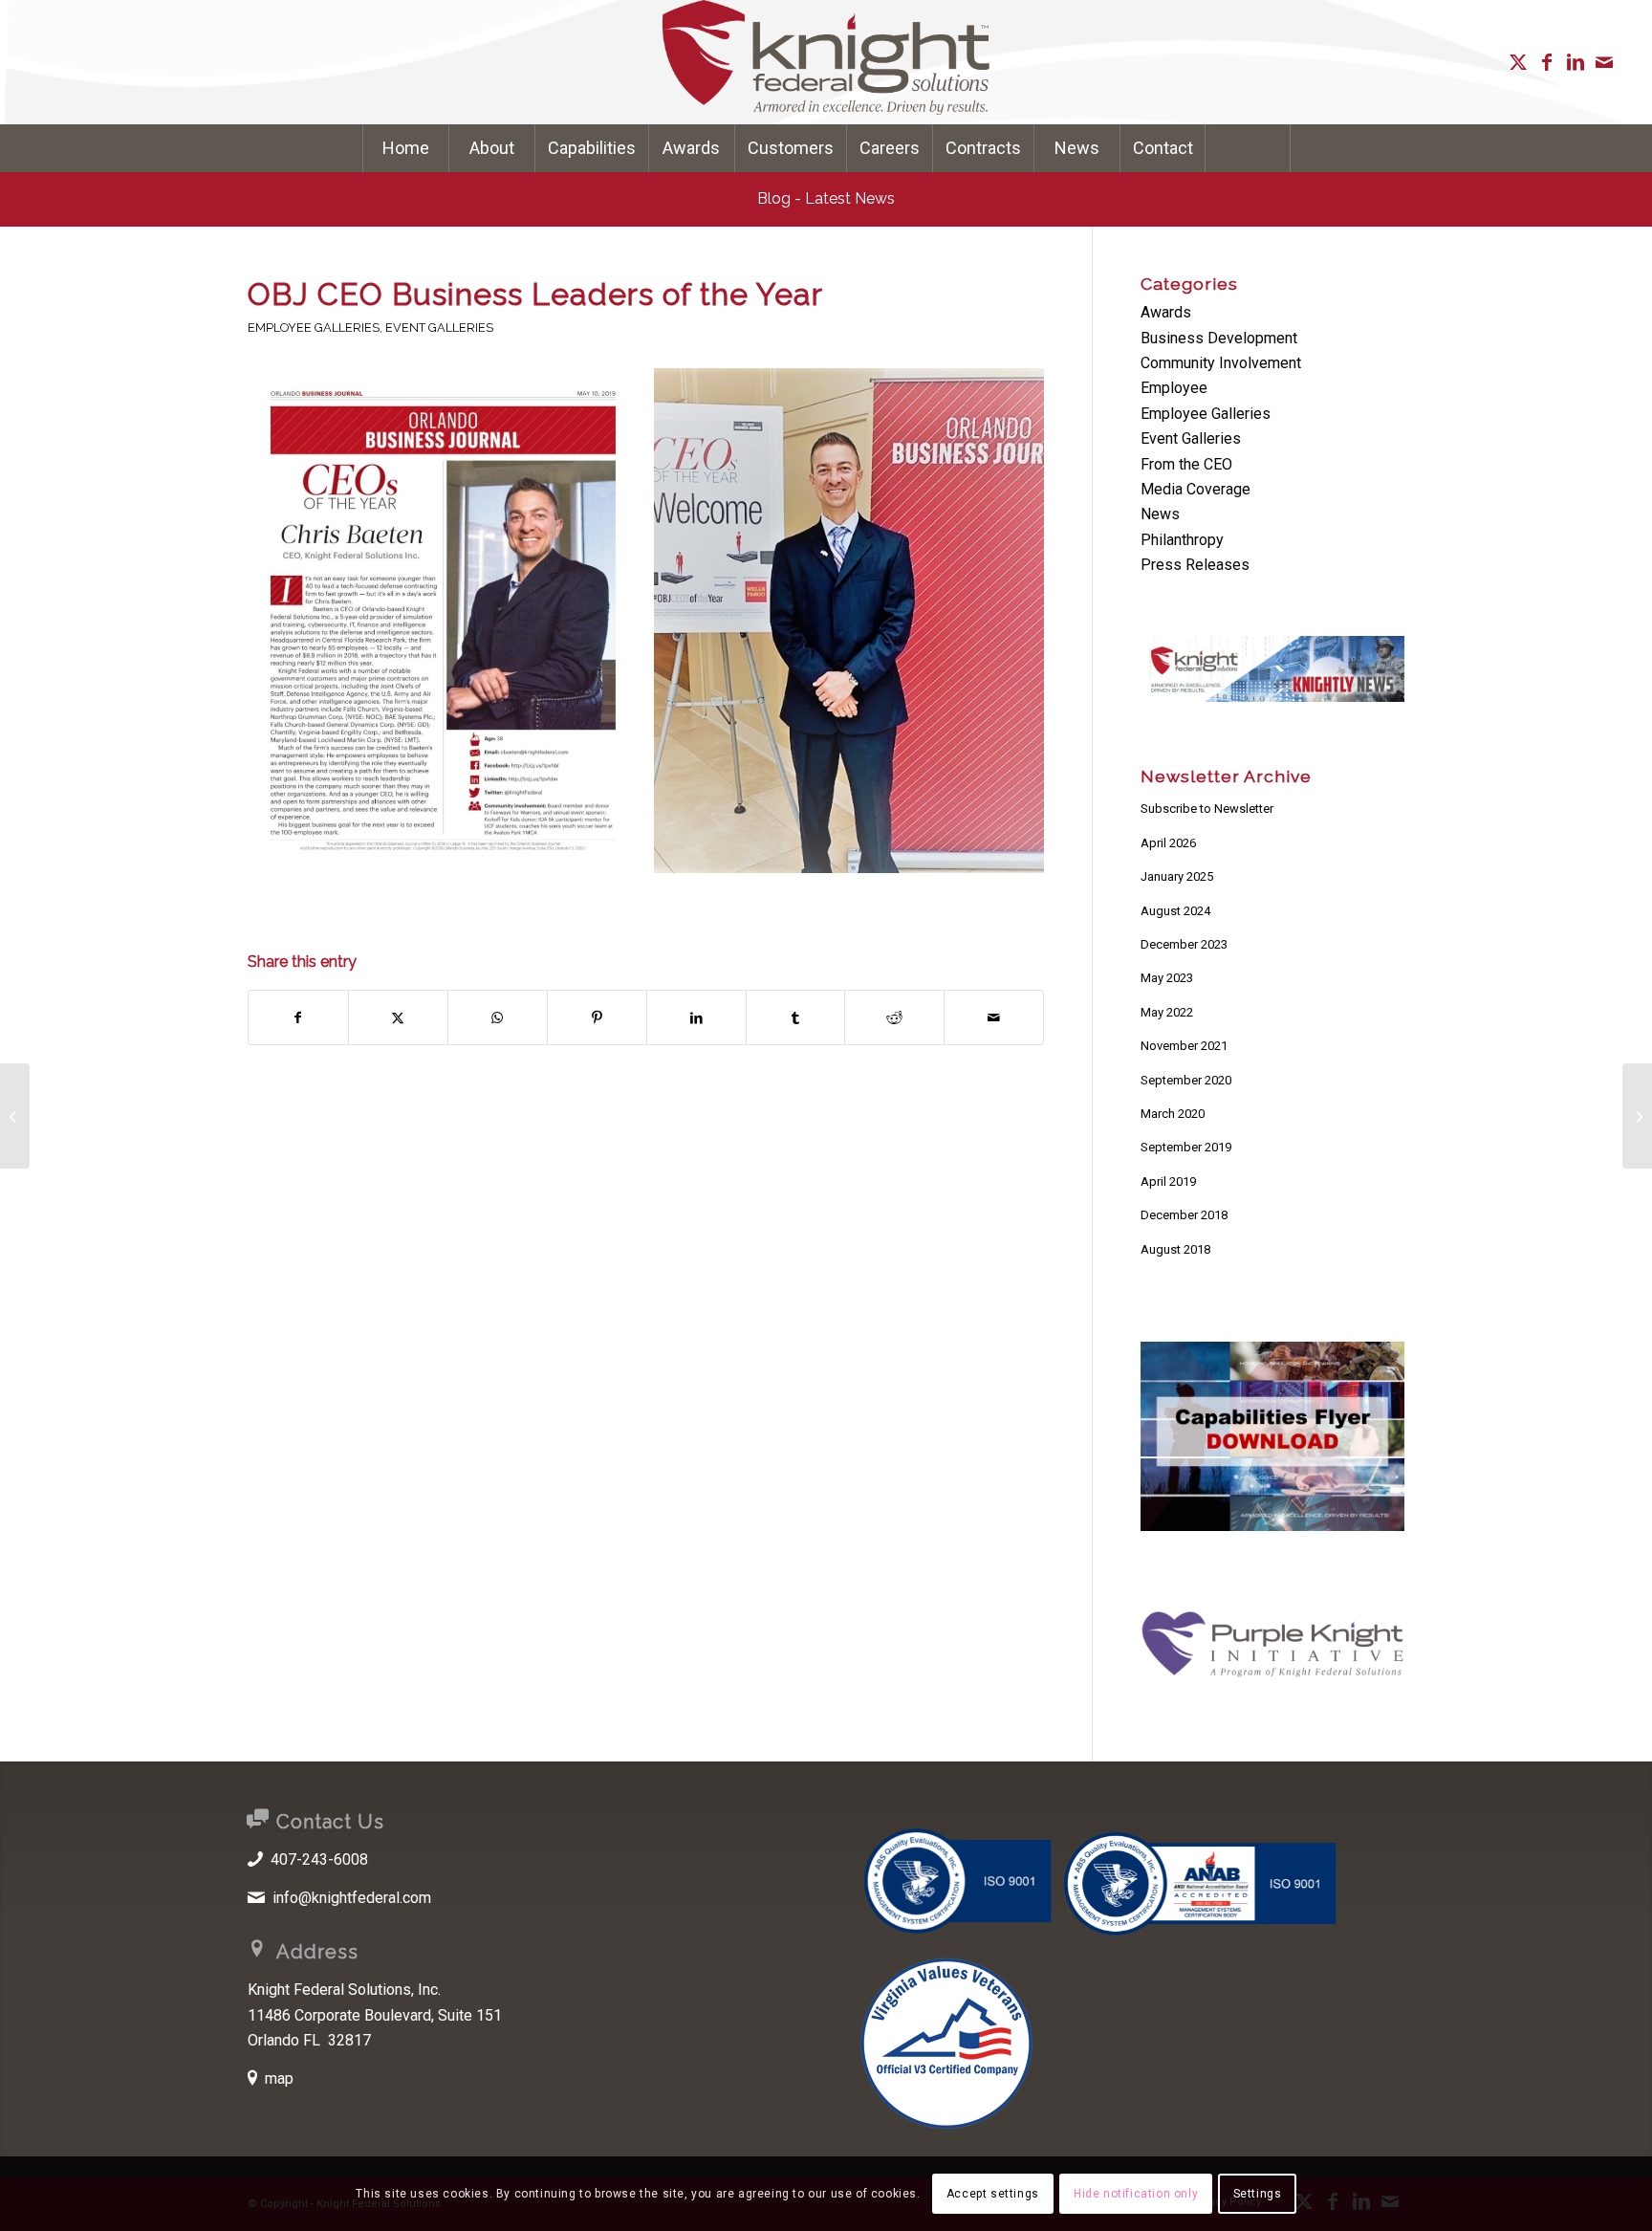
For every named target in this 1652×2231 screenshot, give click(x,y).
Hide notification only (1136, 2194)
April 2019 (1168, 1181)
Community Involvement (1221, 363)
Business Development (1219, 338)
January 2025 (1177, 876)
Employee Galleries (314, 328)
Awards (1166, 312)
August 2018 (1175, 1249)
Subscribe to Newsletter (1207, 809)
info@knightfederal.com (352, 1898)
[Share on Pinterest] (597, 1017)
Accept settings (993, 2194)
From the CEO (1186, 464)
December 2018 (1184, 1215)
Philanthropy (1182, 540)
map (279, 2078)
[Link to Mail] (1604, 62)
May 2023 (1167, 978)
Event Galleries (439, 328)
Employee (1174, 388)
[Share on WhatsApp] (498, 1017)
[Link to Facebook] (1547, 62)
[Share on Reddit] (894, 1017)
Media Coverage (1196, 489)
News (1160, 514)
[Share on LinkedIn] (696, 1017)
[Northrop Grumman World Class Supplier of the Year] (15, 1116)
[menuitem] (405, 148)
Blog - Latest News (826, 198)
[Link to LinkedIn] (1576, 62)
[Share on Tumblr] (796, 1017)
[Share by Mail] (994, 1017)
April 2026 (1168, 843)
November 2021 (1184, 1046)
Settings (1258, 2194)
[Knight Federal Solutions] (826, 62)
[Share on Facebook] (298, 1017)
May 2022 (1167, 1012)
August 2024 (1175, 911)
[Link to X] (1518, 62)
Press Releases (1195, 565)
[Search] (1248, 148)
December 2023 (1184, 944)
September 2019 (1186, 1147)
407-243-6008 (319, 1859)
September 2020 (1186, 1080)
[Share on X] (398, 1017)
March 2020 (1173, 1114)
